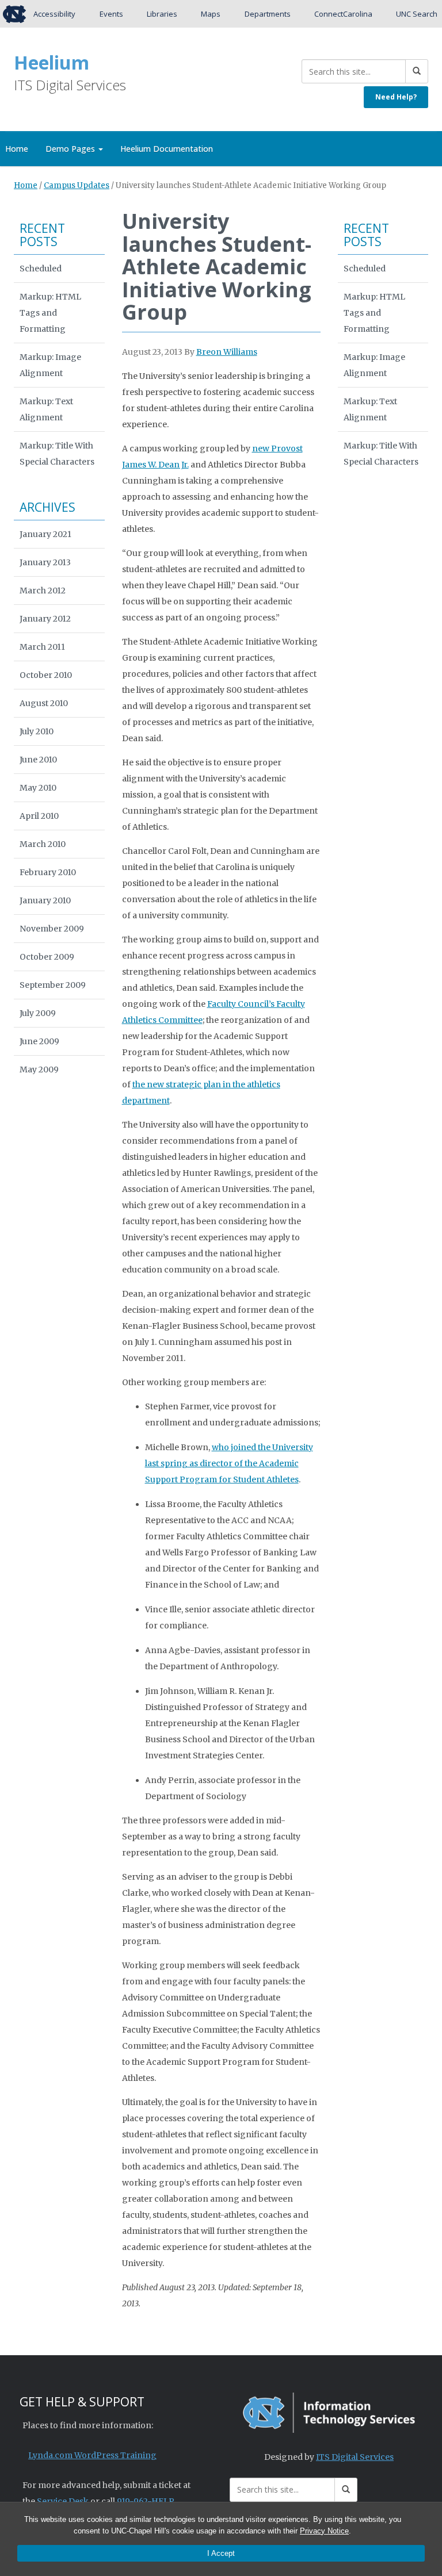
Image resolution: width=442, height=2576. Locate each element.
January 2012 (45, 619)
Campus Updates (77, 185)
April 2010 (39, 816)
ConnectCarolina (343, 14)
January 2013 (45, 562)
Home (26, 185)
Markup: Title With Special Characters (57, 454)
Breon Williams (227, 352)
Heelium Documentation (167, 149)
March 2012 (43, 591)
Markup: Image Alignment (50, 365)
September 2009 (53, 985)
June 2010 (38, 760)
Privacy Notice (324, 2531)
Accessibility (54, 14)
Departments (268, 14)
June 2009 (39, 1041)
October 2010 (46, 675)
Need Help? (396, 97)
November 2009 (52, 929)
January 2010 (45, 900)
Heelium (52, 62)
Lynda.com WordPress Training (92, 2455)
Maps (211, 14)
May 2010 (38, 788)
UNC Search (417, 14)
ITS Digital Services (355, 2457)
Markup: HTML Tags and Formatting (50, 313)
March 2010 (43, 844)
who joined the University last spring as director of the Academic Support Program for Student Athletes (229, 1463)
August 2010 (44, 703)
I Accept (221, 2553)
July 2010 (37, 731)
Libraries (162, 14)
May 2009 (39, 1069)
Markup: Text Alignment (46, 409)
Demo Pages (71, 149)
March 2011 (42, 647)
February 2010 (48, 872)
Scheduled (41, 269)
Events (111, 14)
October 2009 (47, 957)
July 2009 (38, 1013)
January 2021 (45, 534)
